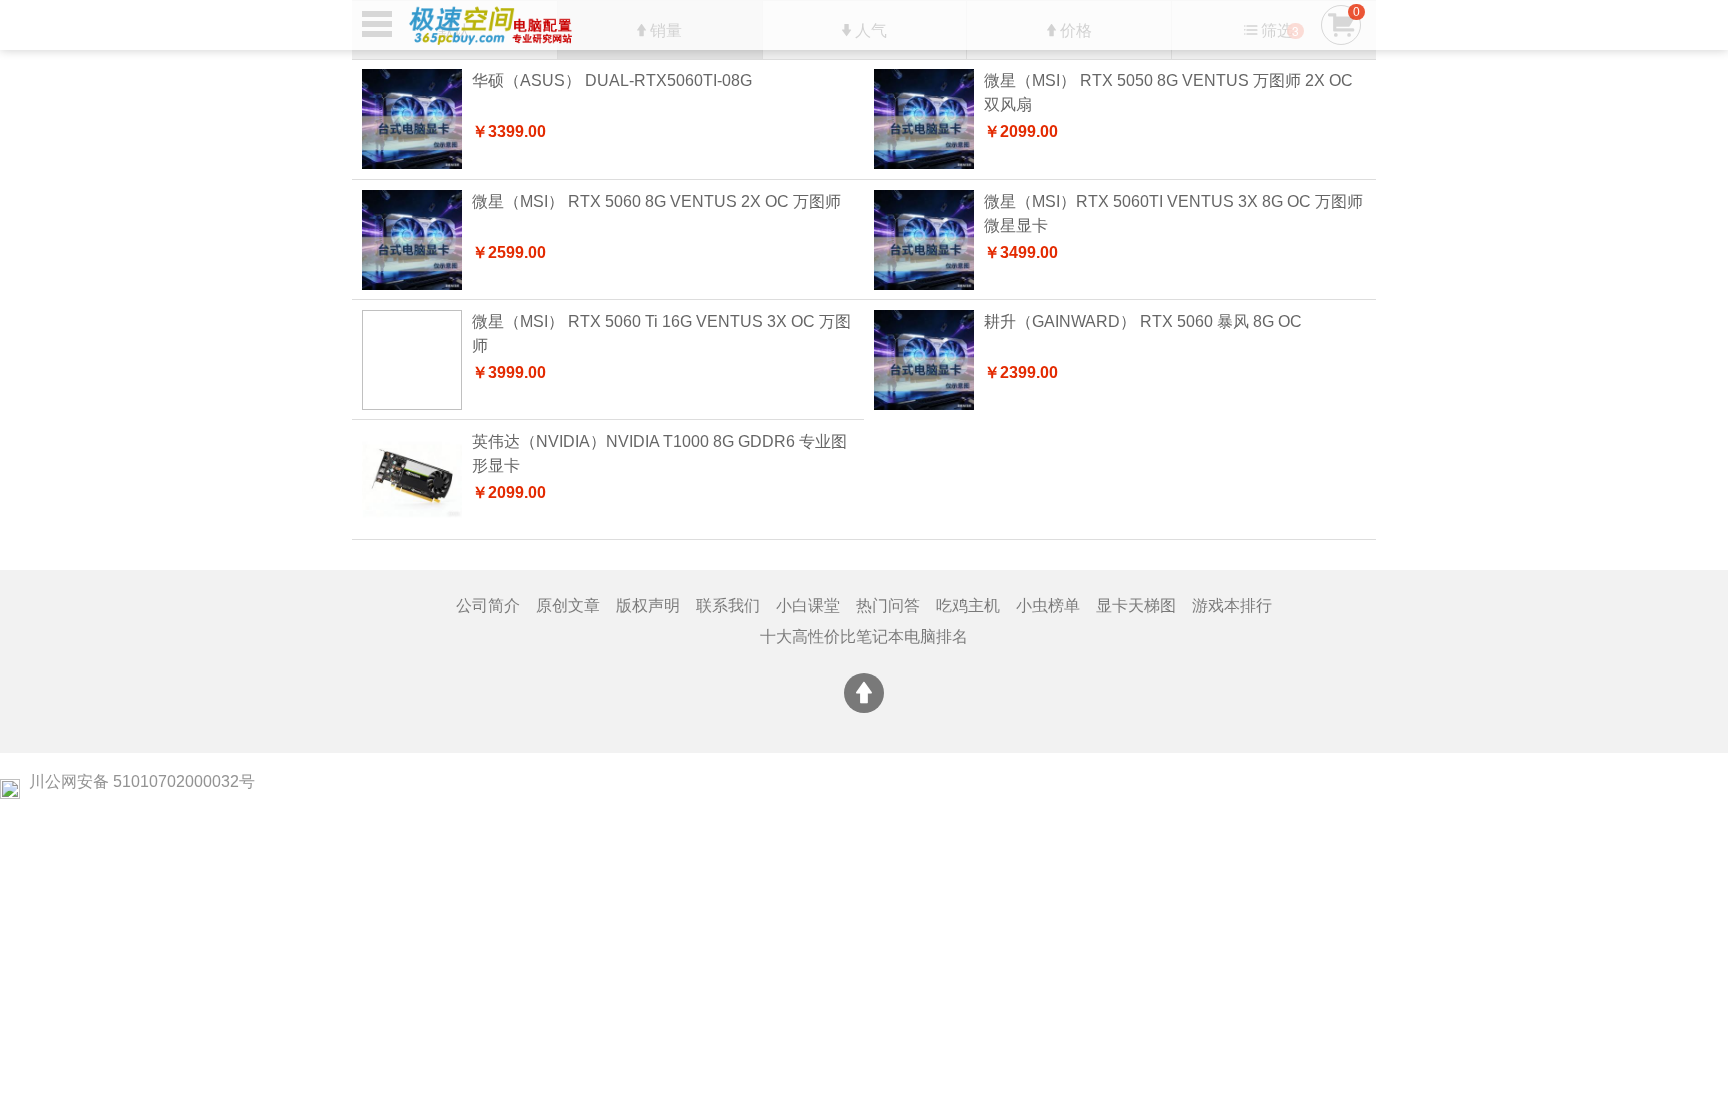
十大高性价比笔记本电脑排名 (864, 636)
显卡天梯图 (1136, 605)
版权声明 (648, 605)
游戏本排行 (1232, 605)
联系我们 (728, 605)
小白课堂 (808, 605)
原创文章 (568, 605)
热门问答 (888, 605)
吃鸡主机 (968, 605)
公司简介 (488, 605)
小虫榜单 (1048, 605)
